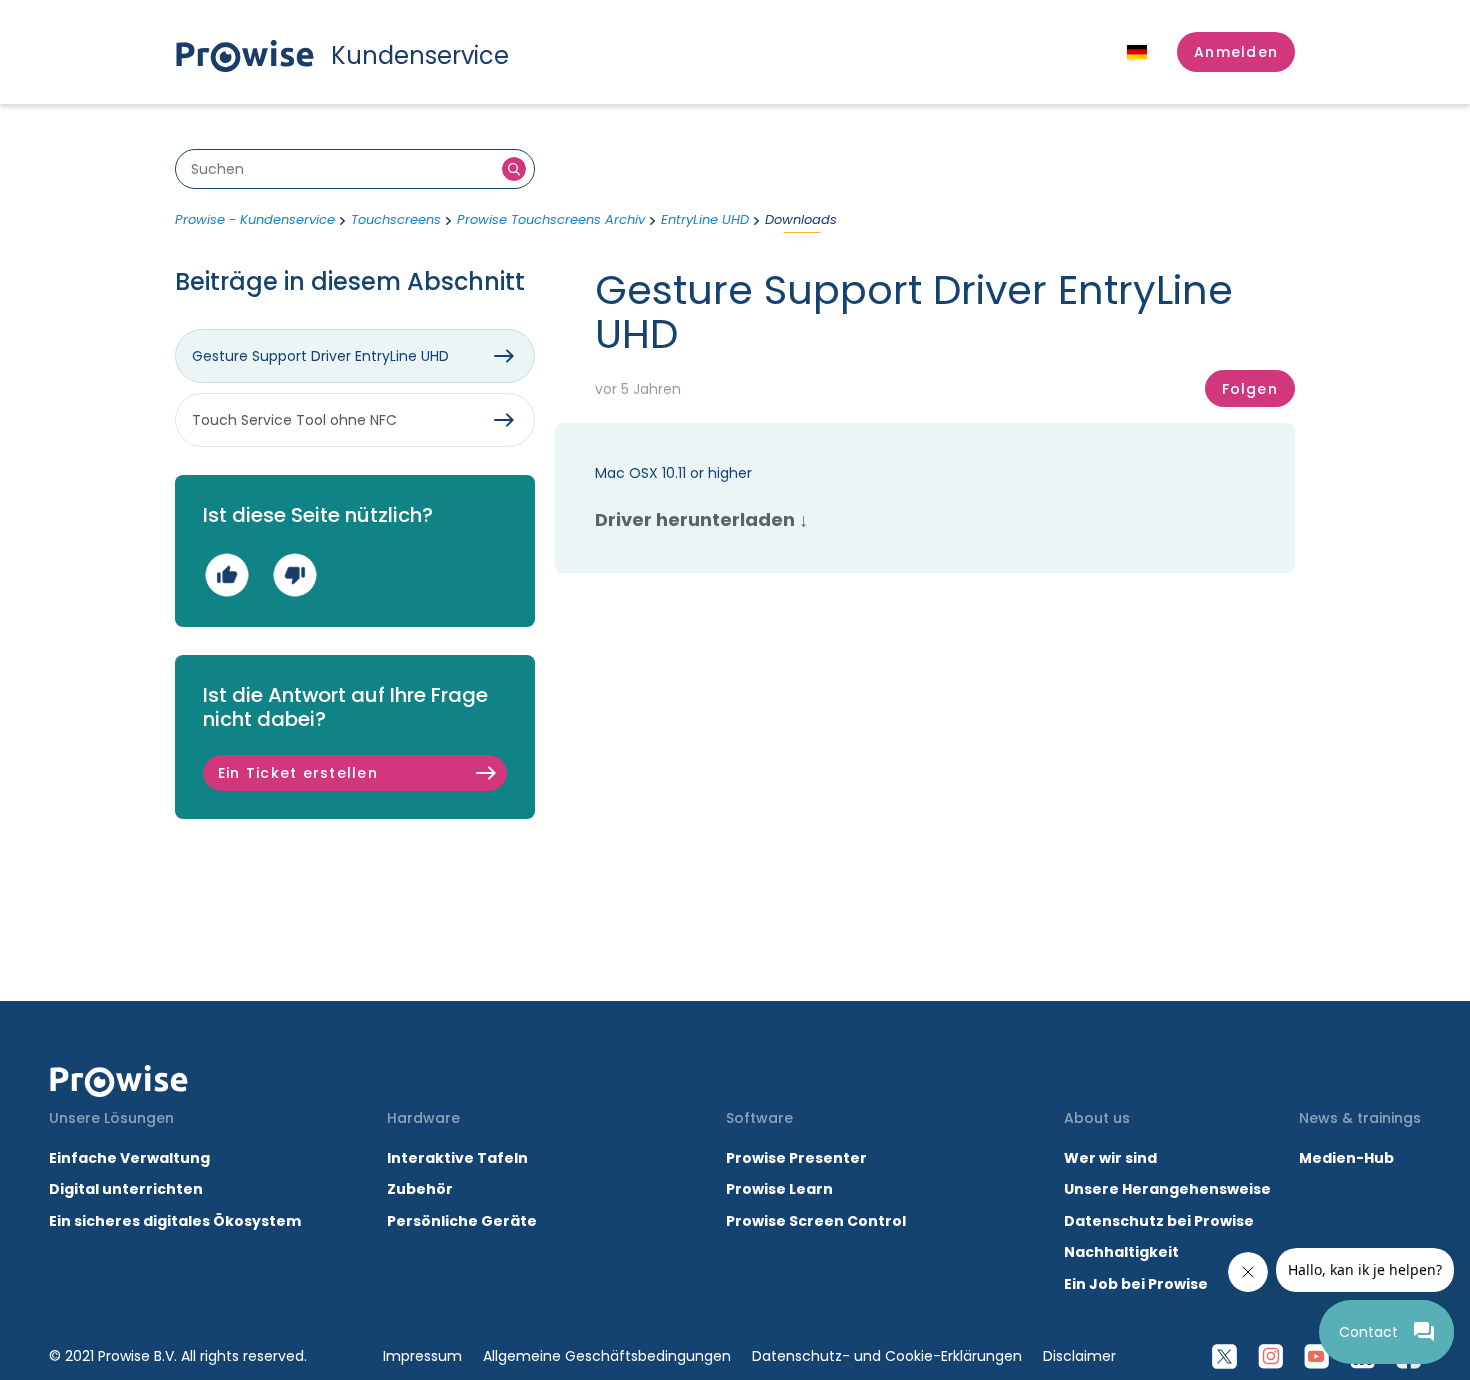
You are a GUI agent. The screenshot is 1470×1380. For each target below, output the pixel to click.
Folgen (1250, 389)
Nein (294, 574)
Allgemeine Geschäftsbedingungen (607, 1356)
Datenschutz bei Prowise (1159, 1221)
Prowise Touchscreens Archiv (551, 219)
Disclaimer (1079, 1356)
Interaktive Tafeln (457, 1158)
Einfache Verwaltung (129, 1158)
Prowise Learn (779, 1189)
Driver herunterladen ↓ (701, 519)
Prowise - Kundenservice (255, 219)
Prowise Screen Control (816, 1221)
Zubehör (420, 1189)
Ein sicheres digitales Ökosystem (175, 1221)
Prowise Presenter (796, 1158)
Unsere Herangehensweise (1167, 1189)
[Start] (119, 1081)
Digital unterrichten (127, 1189)
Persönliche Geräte (462, 1221)
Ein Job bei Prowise (1136, 1284)
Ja (226, 574)
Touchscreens (396, 219)
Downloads (801, 219)
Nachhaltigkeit (1121, 1252)
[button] (1236, 52)
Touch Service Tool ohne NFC (294, 420)
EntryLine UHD (705, 219)
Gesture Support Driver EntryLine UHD (320, 356)
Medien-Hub (1346, 1158)
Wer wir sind (1110, 1158)
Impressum (422, 1356)
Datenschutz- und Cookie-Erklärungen (887, 1356)
